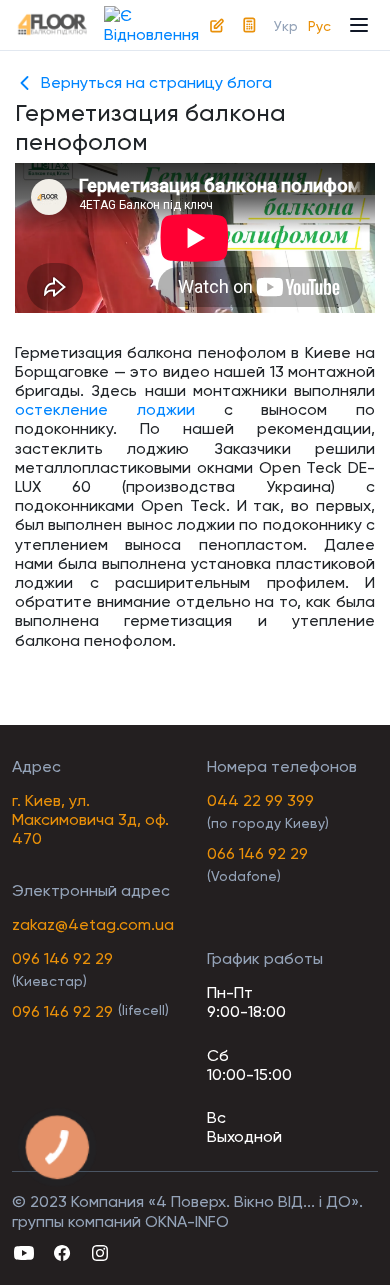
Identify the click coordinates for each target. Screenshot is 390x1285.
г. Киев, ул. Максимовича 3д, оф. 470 (90, 819)
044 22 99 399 (260, 800)
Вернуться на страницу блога (156, 82)
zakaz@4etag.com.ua (93, 924)
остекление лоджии (105, 409)
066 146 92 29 (257, 853)
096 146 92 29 (62, 958)
